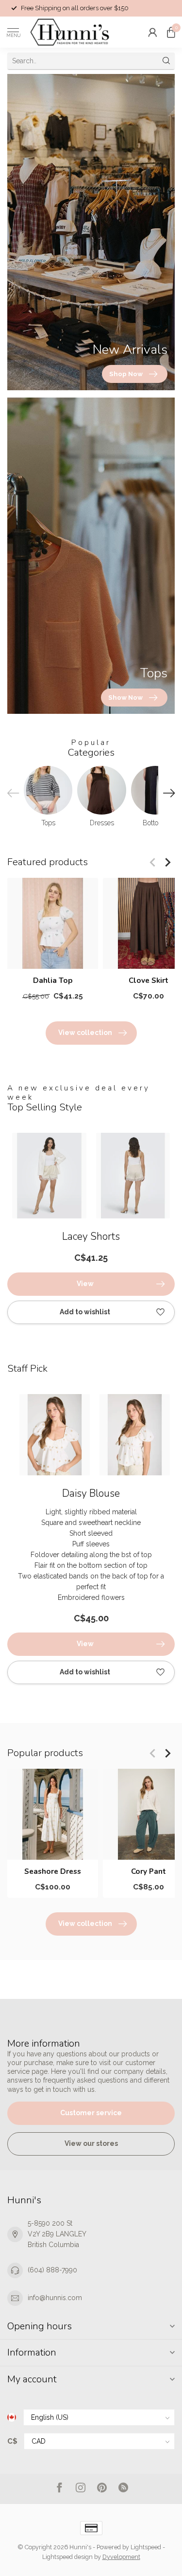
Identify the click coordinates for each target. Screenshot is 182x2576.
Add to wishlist (85, 1312)
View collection (85, 1033)
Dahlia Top (53, 980)
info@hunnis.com (55, 2298)
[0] (171, 32)
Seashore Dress (53, 1872)
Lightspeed (146, 2547)
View (85, 1284)
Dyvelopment (121, 2557)
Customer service (91, 2113)
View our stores (91, 2143)
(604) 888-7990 (52, 2270)
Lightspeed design (67, 2557)
